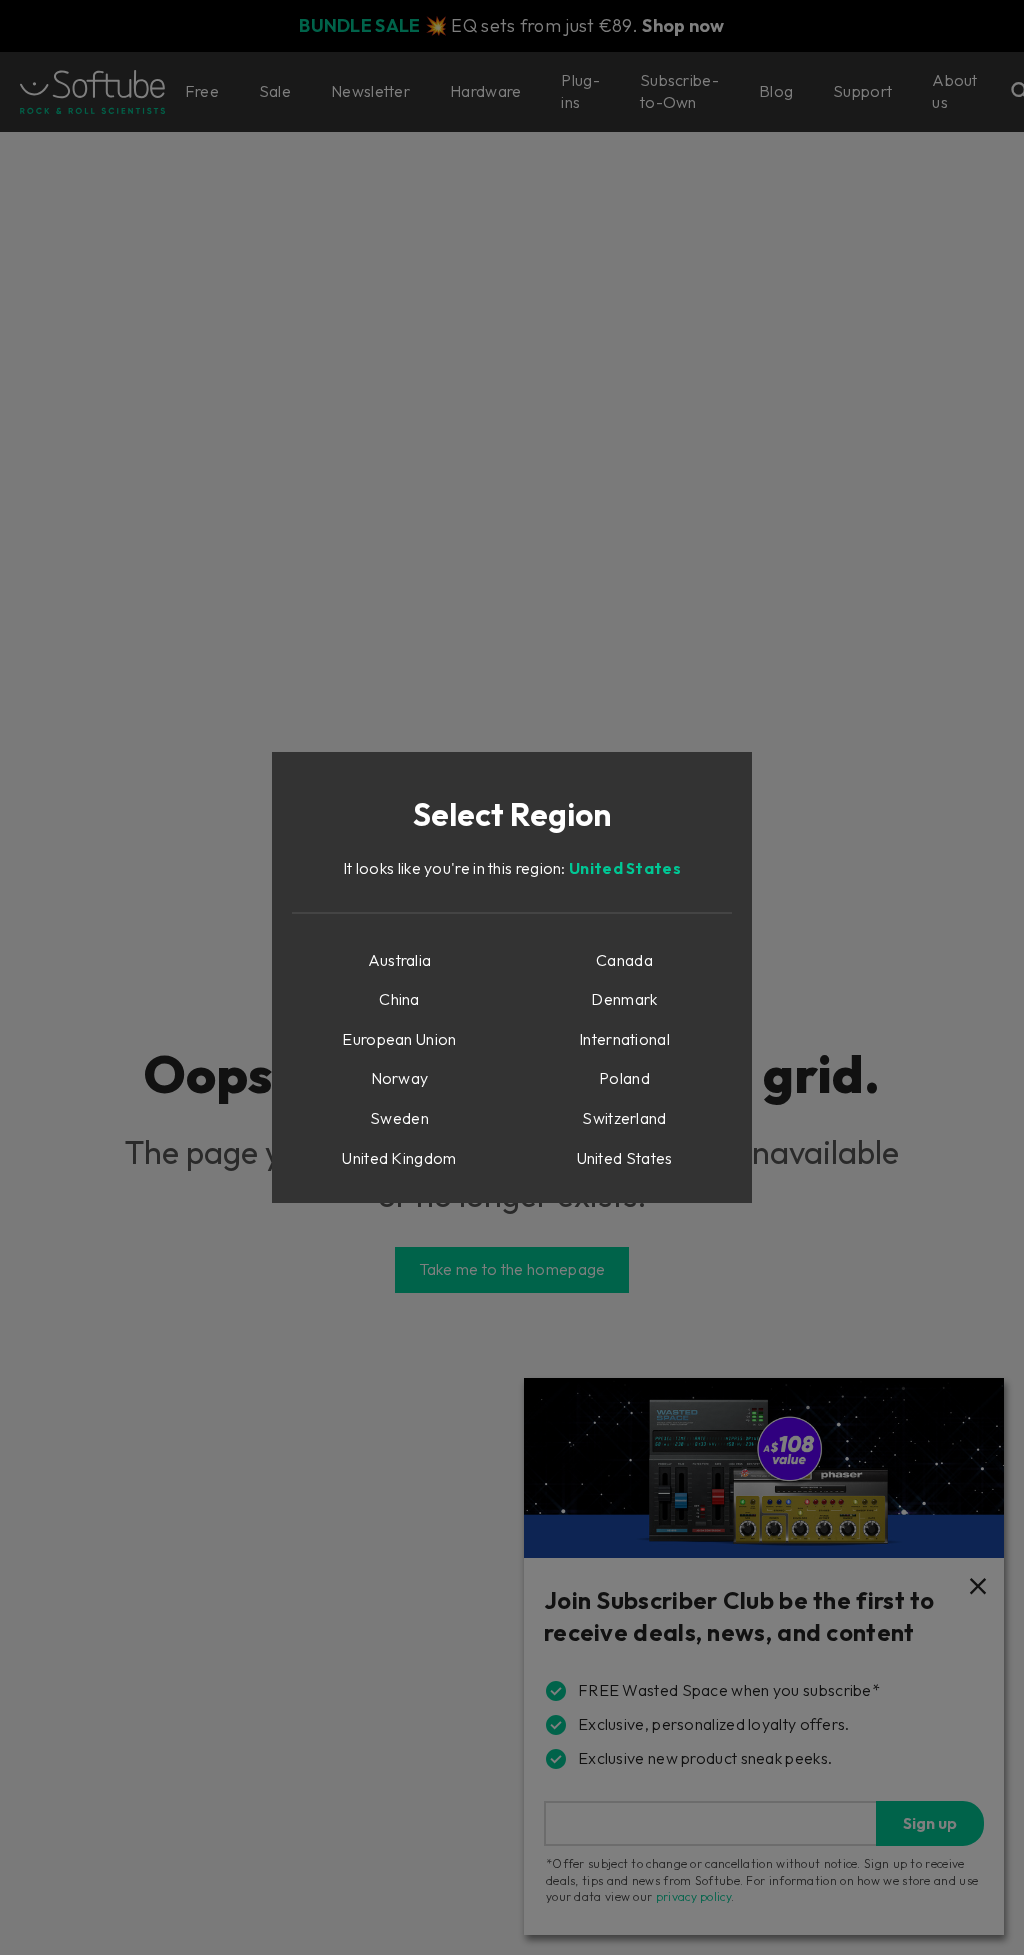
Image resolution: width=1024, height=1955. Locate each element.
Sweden (399, 1118)
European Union (399, 1039)
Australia (400, 960)
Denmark (624, 999)
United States (625, 868)
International (624, 1039)
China (399, 999)
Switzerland (624, 1118)
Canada (624, 960)
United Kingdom (399, 1158)
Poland (624, 1078)
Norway (400, 1078)
